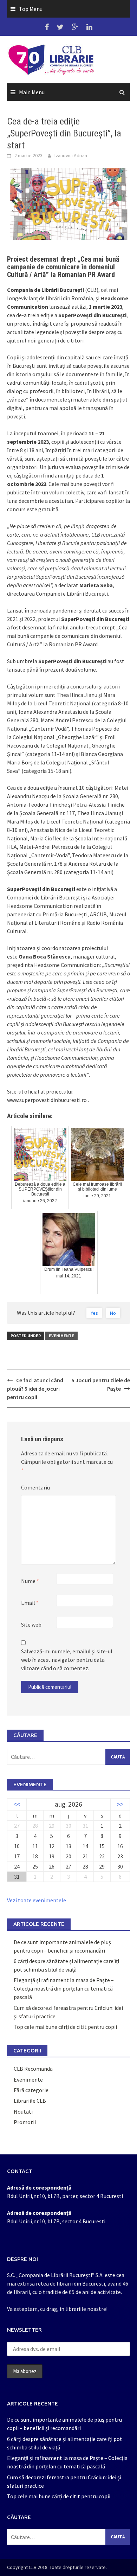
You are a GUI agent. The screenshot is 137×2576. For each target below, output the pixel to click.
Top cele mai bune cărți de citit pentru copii (65, 2027)
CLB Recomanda (33, 2069)
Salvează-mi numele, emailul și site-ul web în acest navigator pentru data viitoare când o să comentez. (67, 1660)
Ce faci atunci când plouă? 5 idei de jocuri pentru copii (35, 1389)
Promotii (25, 2122)
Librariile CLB (30, 2101)
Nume (30, 1581)
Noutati (23, 2112)
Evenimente (61, 1336)
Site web (31, 1625)
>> (120, 1804)
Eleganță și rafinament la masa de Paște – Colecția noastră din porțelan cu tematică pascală (64, 1988)
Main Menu (32, 92)
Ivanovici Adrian (71, 155)
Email (30, 1603)
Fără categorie (31, 2090)
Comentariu (35, 1487)
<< (17, 1804)
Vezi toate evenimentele (37, 1900)
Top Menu (31, 9)
